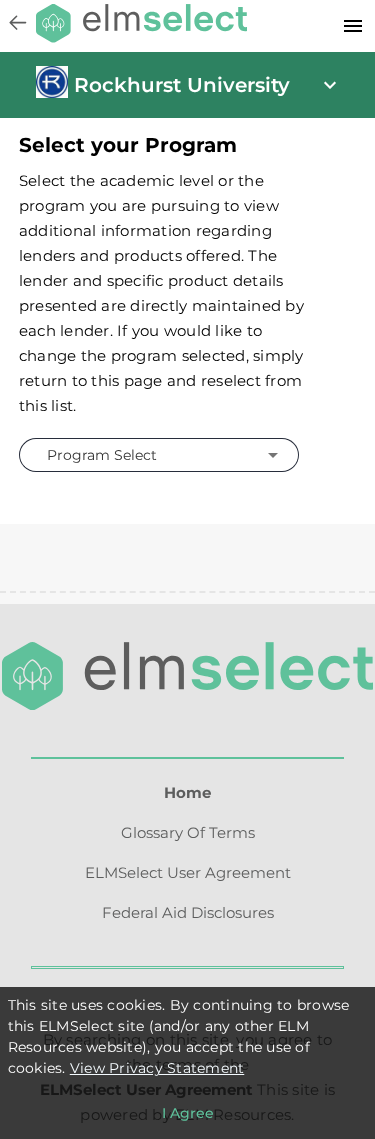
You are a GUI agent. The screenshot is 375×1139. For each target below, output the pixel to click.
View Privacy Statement (157, 1068)
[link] (52, 93)
